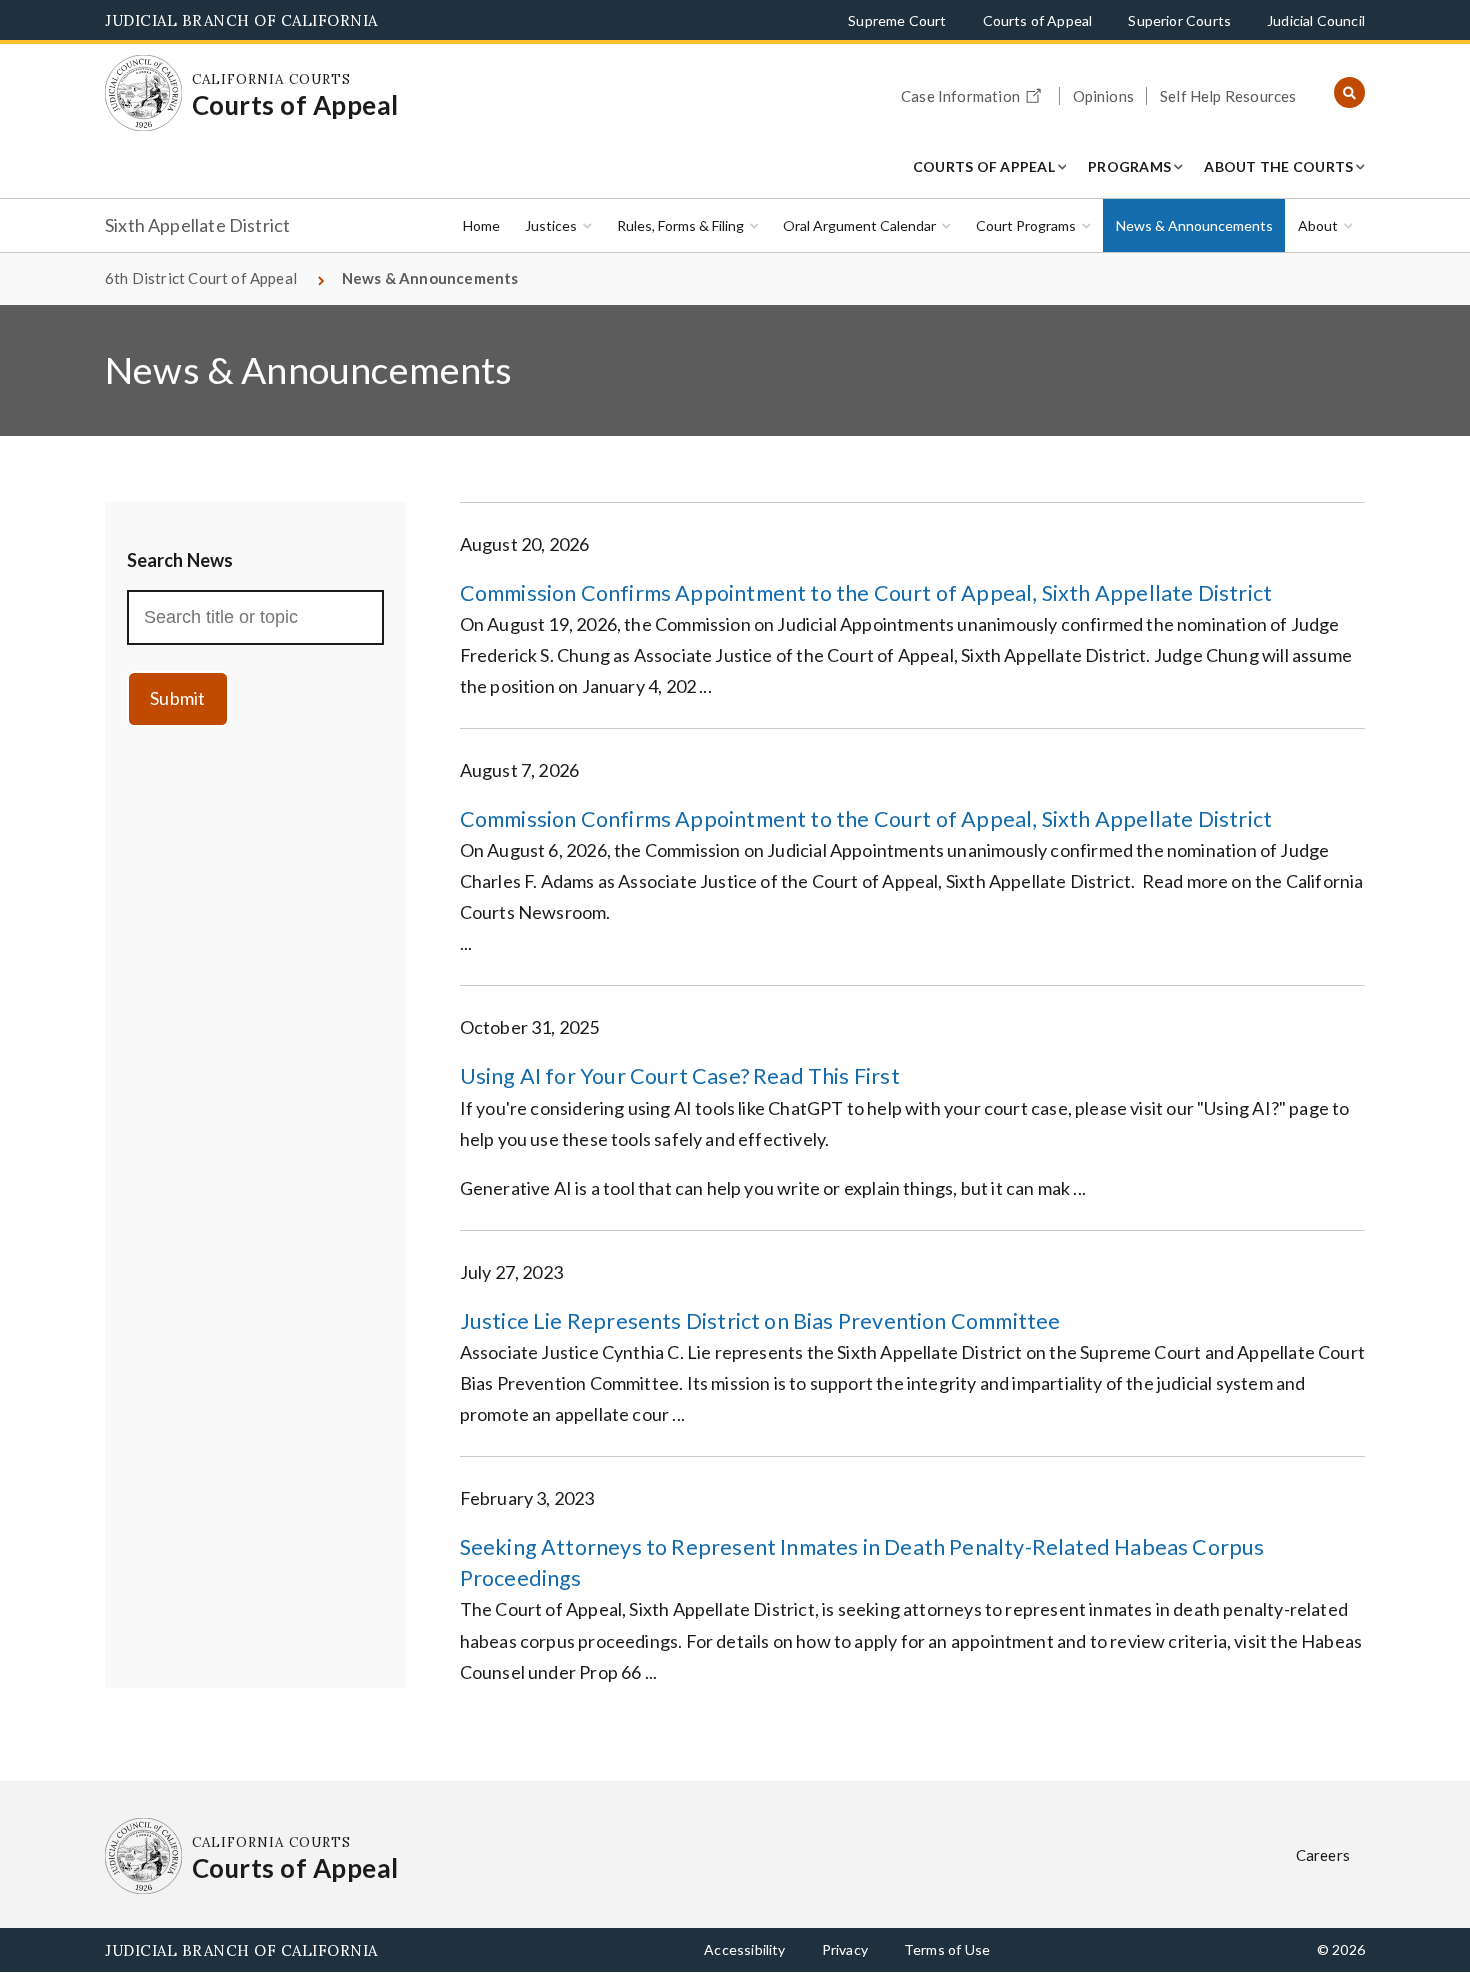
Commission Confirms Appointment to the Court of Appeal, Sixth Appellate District (866, 593)
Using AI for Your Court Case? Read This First (680, 1076)
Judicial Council (1316, 20)
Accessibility (744, 1949)
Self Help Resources (1228, 96)
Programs (1129, 166)
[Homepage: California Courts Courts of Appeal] (143, 93)
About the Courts (1278, 166)
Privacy (845, 1949)
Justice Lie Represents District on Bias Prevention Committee (760, 1321)
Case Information (960, 96)
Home (481, 225)
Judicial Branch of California (241, 20)
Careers (1323, 1855)
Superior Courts (1179, 20)
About (1318, 225)
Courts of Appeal (1038, 20)
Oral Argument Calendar (859, 225)
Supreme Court (897, 20)
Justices (551, 225)
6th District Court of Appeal (201, 278)
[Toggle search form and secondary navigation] (1349, 93)
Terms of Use (947, 1949)
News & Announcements (1194, 225)
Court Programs (1026, 225)
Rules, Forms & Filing (680, 225)
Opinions (1103, 96)
